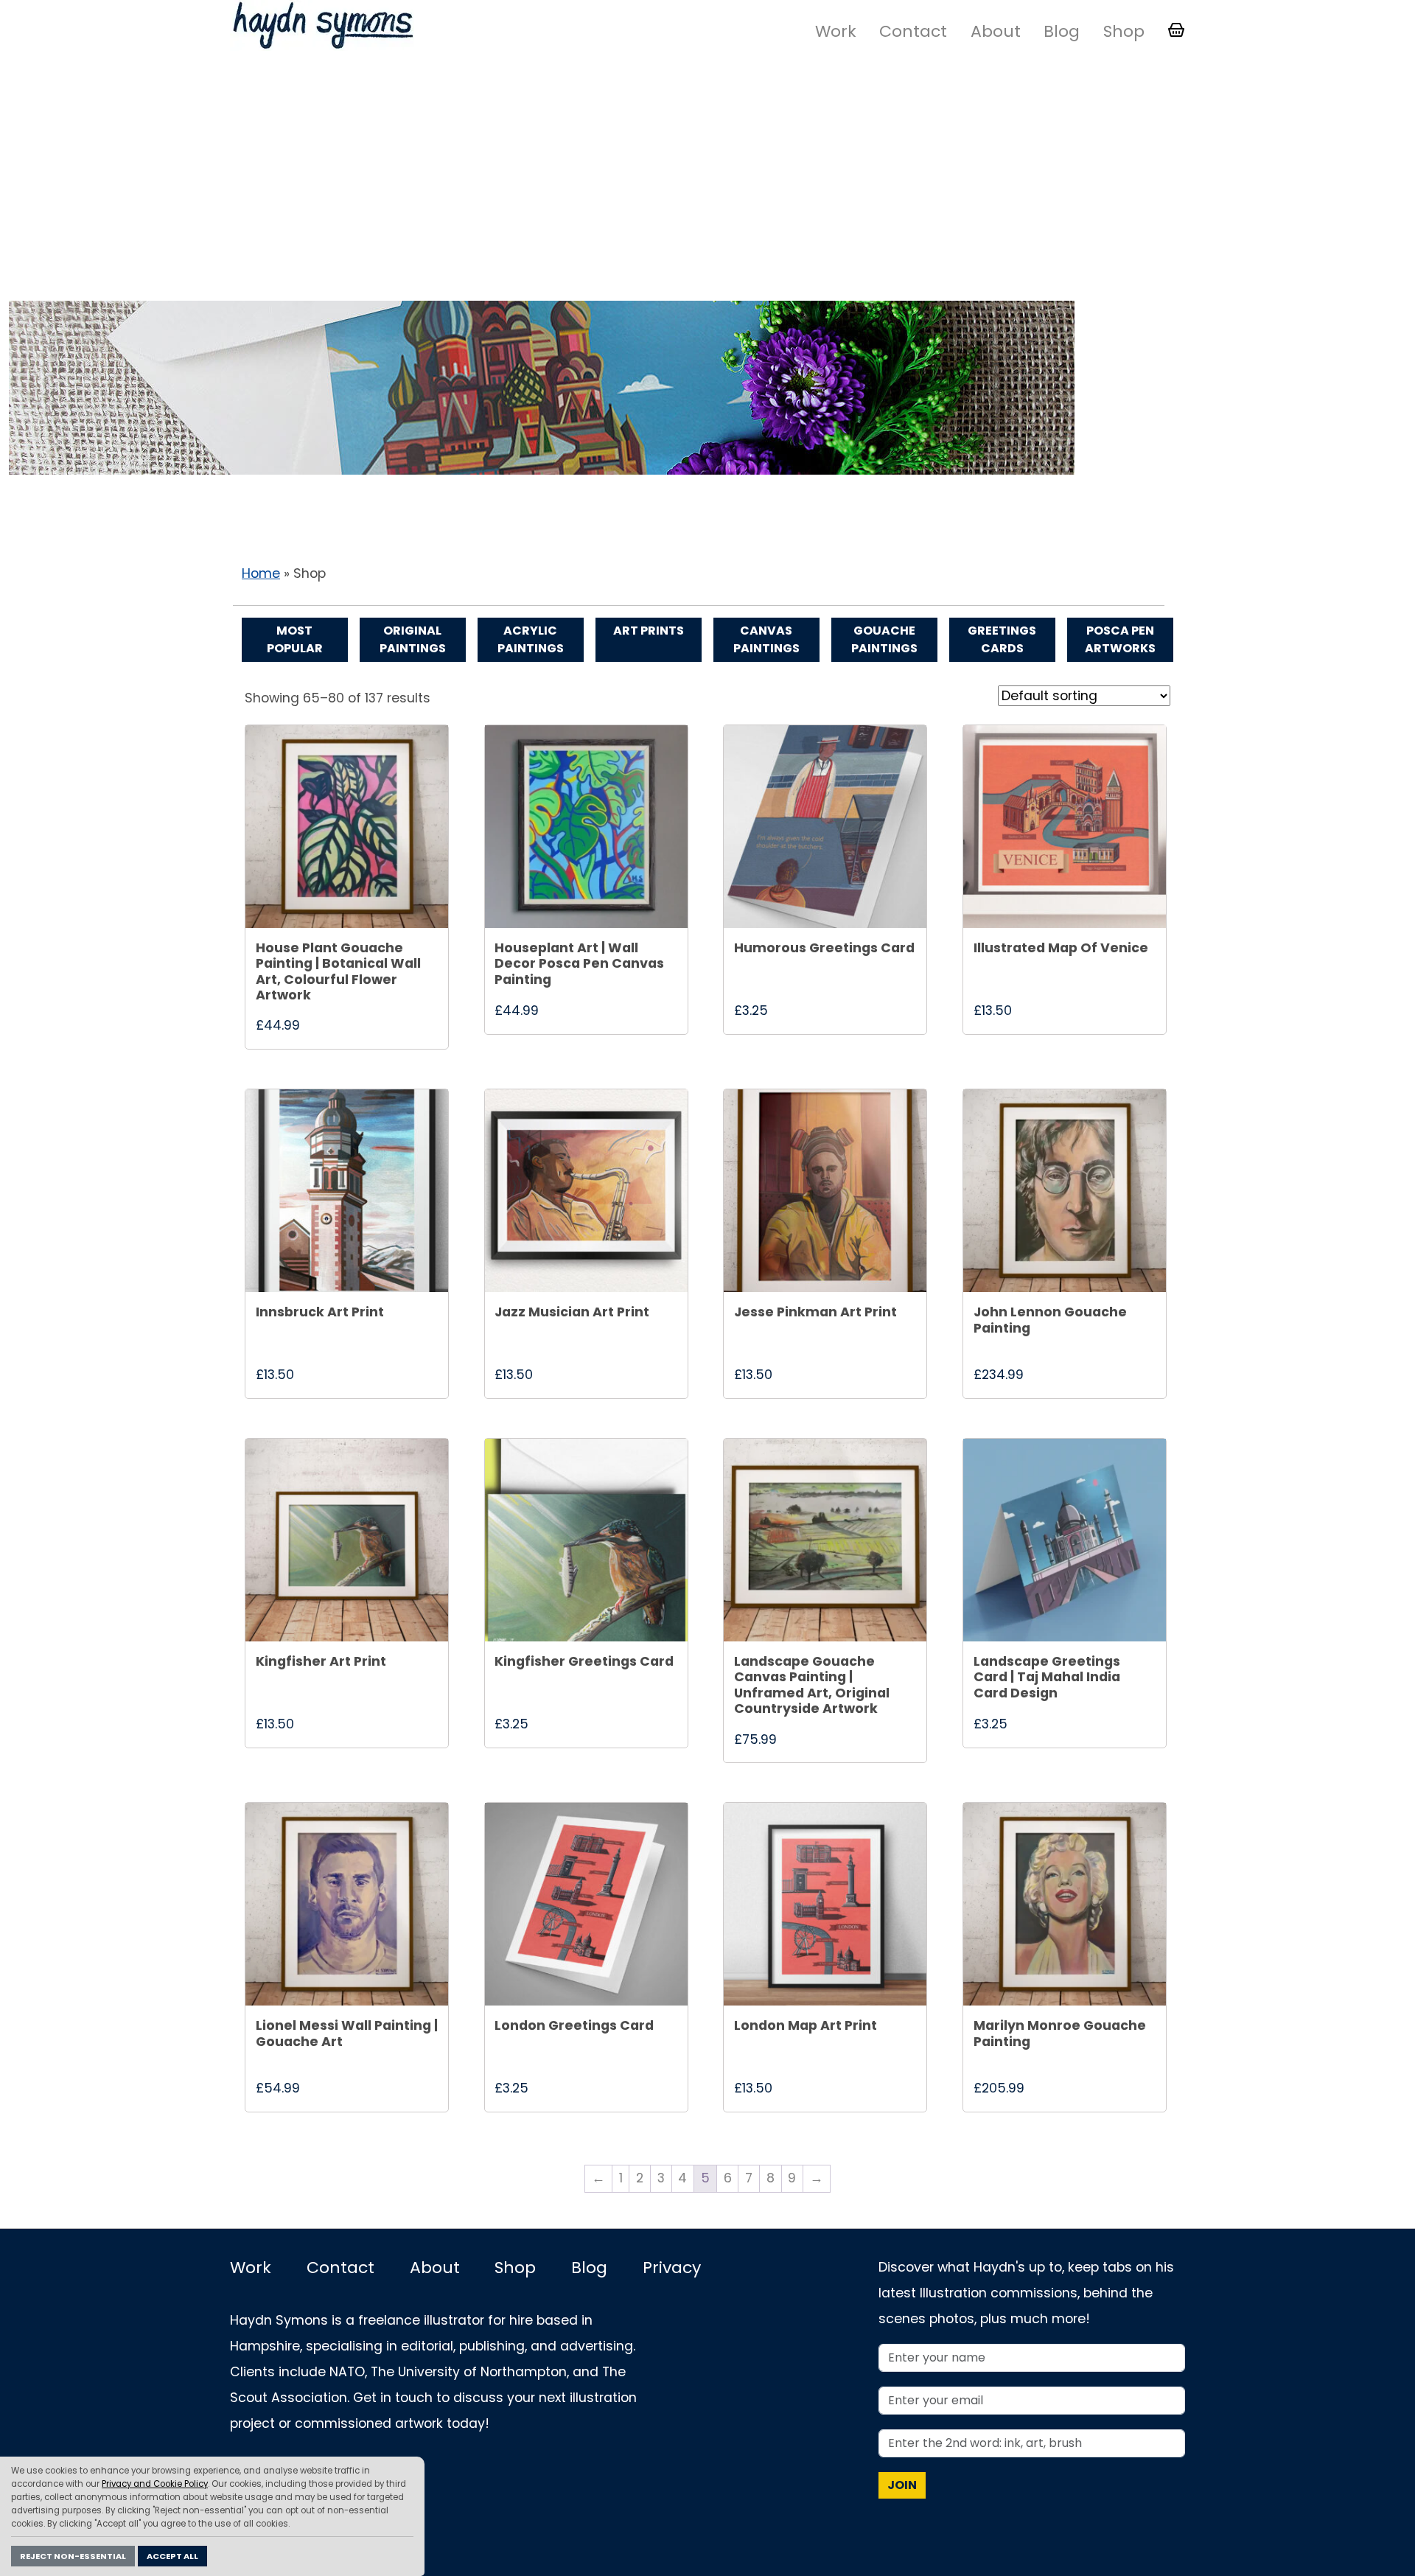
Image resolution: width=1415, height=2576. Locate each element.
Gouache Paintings (884, 639)
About (996, 31)
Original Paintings (413, 639)
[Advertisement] (707, 179)
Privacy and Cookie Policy (155, 2484)
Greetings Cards (1002, 639)
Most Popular (295, 639)
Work (836, 31)
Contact (913, 31)
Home (261, 573)
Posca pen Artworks (1120, 639)
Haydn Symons (322, 25)
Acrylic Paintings (531, 639)
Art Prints (649, 631)
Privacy (672, 2268)
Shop (1124, 31)
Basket (1176, 30)
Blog (1062, 31)
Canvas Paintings (766, 639)
